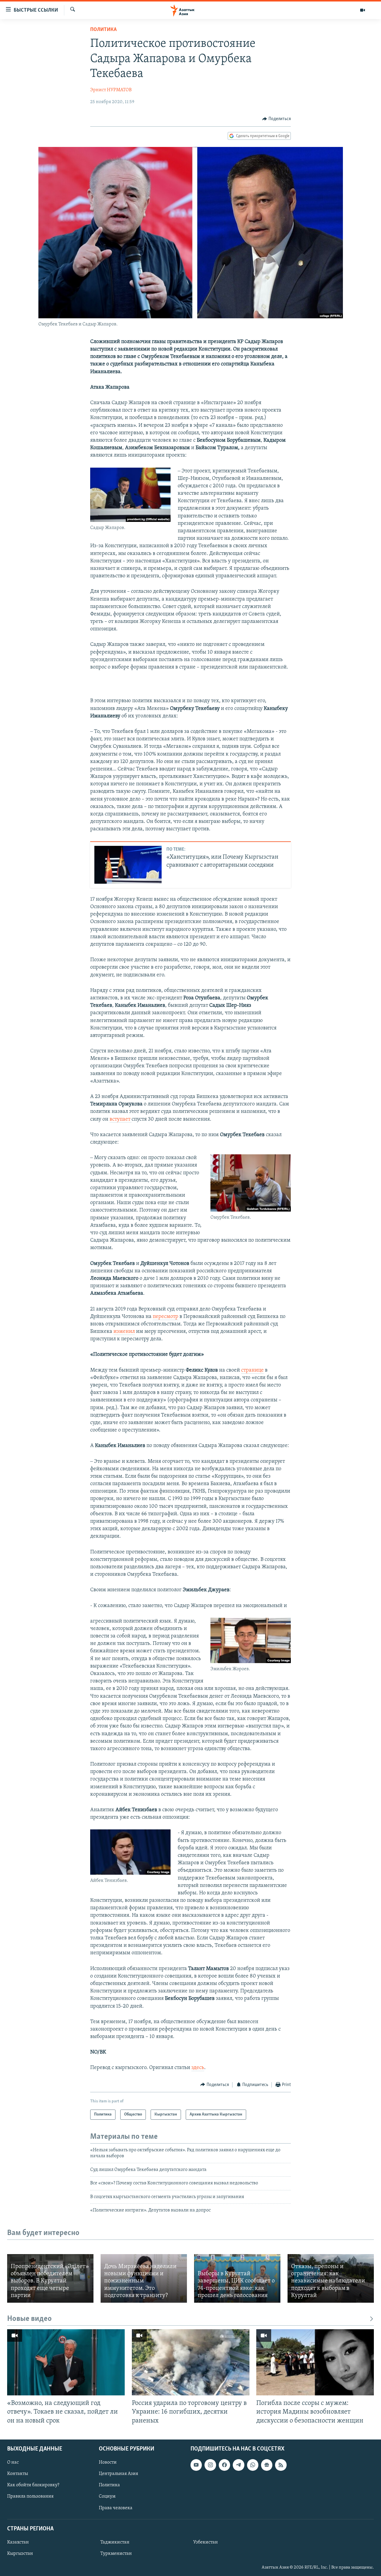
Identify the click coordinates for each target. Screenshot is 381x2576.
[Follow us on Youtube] (196, 2465)
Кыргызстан (20, 2554)
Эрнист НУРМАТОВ (111, 90)
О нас (13, 2462)
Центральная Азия (118, 2474)
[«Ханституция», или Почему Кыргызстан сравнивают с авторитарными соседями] (128, 865)
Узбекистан (206, 2542)
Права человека (116, 2508)
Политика (103, 30)
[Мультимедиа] (363, 10)
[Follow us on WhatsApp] (253, 2465)
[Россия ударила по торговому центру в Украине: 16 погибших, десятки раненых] (191, 2362)
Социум (107, 2496)
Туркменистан (116, 2554)
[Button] (277, 119)
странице (252, 1370)
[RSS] (281, 2465)
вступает (121, 1119)
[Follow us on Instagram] (210, 2465)
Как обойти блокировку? (33, 2485)
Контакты (18, 2474)
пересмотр (165, 1317)
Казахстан (18, 2542)
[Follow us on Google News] (267, 2465)
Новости (108, 2462)
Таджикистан (115, 2542)
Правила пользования (30, 2496)
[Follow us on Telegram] (238, 2465)
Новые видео (29, 2319)
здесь (198, 2068)
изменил (124, 1332)
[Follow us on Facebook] (224, 2465)
